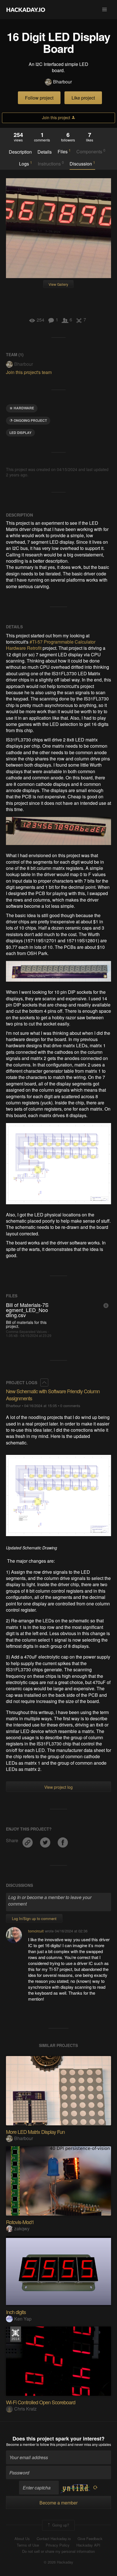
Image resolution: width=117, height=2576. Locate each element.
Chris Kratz (25, 2409)
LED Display (20, 433)
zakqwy (22, 2228)
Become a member (21, 2444)
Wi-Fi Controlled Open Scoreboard (41, 2402)
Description (20, 152)
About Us (22, 2539)
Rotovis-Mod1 (20, 2222)
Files (64, 151)
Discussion (82, 164)
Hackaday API (88, 2545)
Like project (83, 98)
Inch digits (16, 2312)
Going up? (60, 2525)
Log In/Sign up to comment (34, 1918)
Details (45, 152)
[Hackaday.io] (26, 10)
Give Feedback (90, 2539)
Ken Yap (23, 2319)
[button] (105, 10)
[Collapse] (44, 1382)
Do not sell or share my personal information (58, 2551)
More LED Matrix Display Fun (35, 2132)
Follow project (39, 98)
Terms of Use (28, 2545)
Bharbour (62, 82)
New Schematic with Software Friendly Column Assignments (53, 1395)
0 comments (70, 1406)
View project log (58, 1787)
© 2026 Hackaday (58, 2562)
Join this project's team (29, 372)
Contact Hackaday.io (54, 2539)
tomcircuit (36, 1931)
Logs (26, 164)
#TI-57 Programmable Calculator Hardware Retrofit (51, 645)
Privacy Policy (58, 2545)
